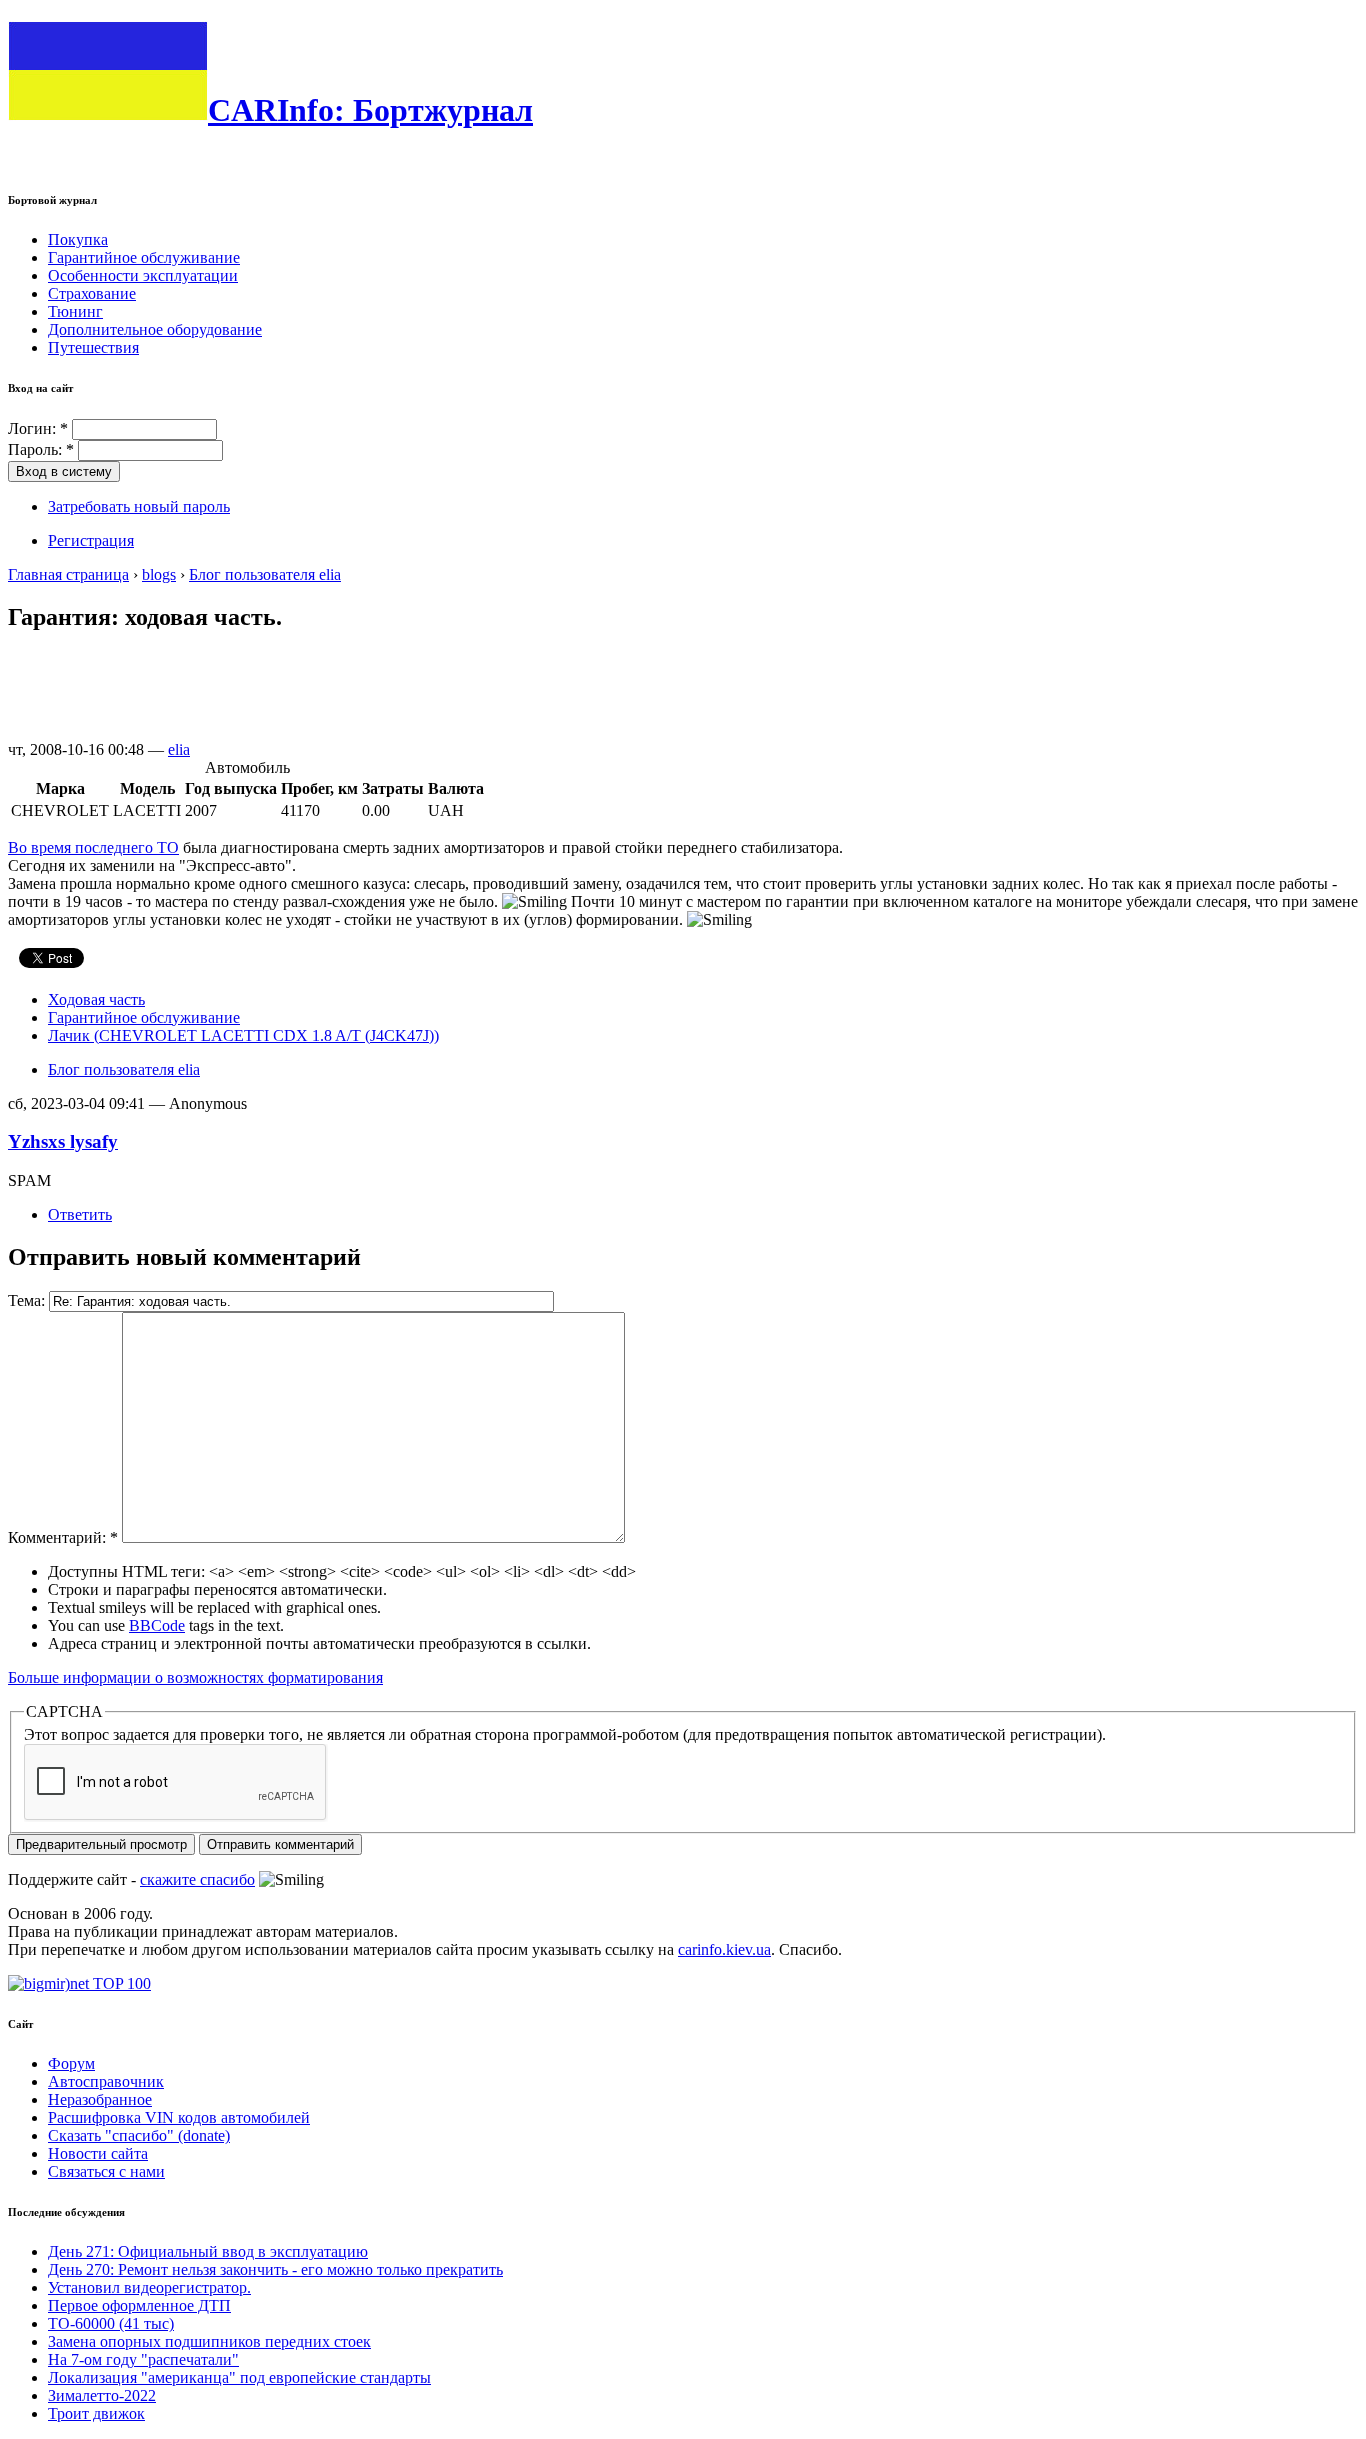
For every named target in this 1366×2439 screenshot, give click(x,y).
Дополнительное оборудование (155, 329)
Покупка (78, 239)
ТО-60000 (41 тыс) (111, 2323)
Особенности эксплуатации (143, 275)
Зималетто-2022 (102, 2395)
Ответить (80, 1214)
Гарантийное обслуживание (144, 257)
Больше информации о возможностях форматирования (195, 1677)
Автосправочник (106, 2081)
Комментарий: (63, 1537)
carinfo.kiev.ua (724, 1949)
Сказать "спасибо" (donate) (139, 2135)
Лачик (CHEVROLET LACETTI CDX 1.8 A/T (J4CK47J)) (243, 1035)
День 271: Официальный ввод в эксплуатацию (208, 2251)
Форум (71, 2063)
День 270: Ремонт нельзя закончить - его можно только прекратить (275, 2269)
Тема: (28, 1300)
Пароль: (41, 449)
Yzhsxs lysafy (63, 1141)
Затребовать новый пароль (139, 506)
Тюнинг (75, 311)
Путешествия (93, 347)
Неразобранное (100, 2099)
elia (179, 749)
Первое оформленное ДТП (139, 2305)
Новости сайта (98, 2153)
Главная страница (68, 574)
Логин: (38, 428)
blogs (159, 574)
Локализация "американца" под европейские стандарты (239, 2377)
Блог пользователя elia (265, 574)
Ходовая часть (96, 999)
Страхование (92, 293)
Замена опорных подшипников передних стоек (209, 2341)
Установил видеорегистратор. (149, 2287)
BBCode (157, 1625)
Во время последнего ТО (93, 847)
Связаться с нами (106, 2171)
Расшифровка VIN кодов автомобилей (179, 2117)
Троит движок (96, 2413)
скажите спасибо (197, 1879)
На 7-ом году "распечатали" (143, 2359)
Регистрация (91, 540)
